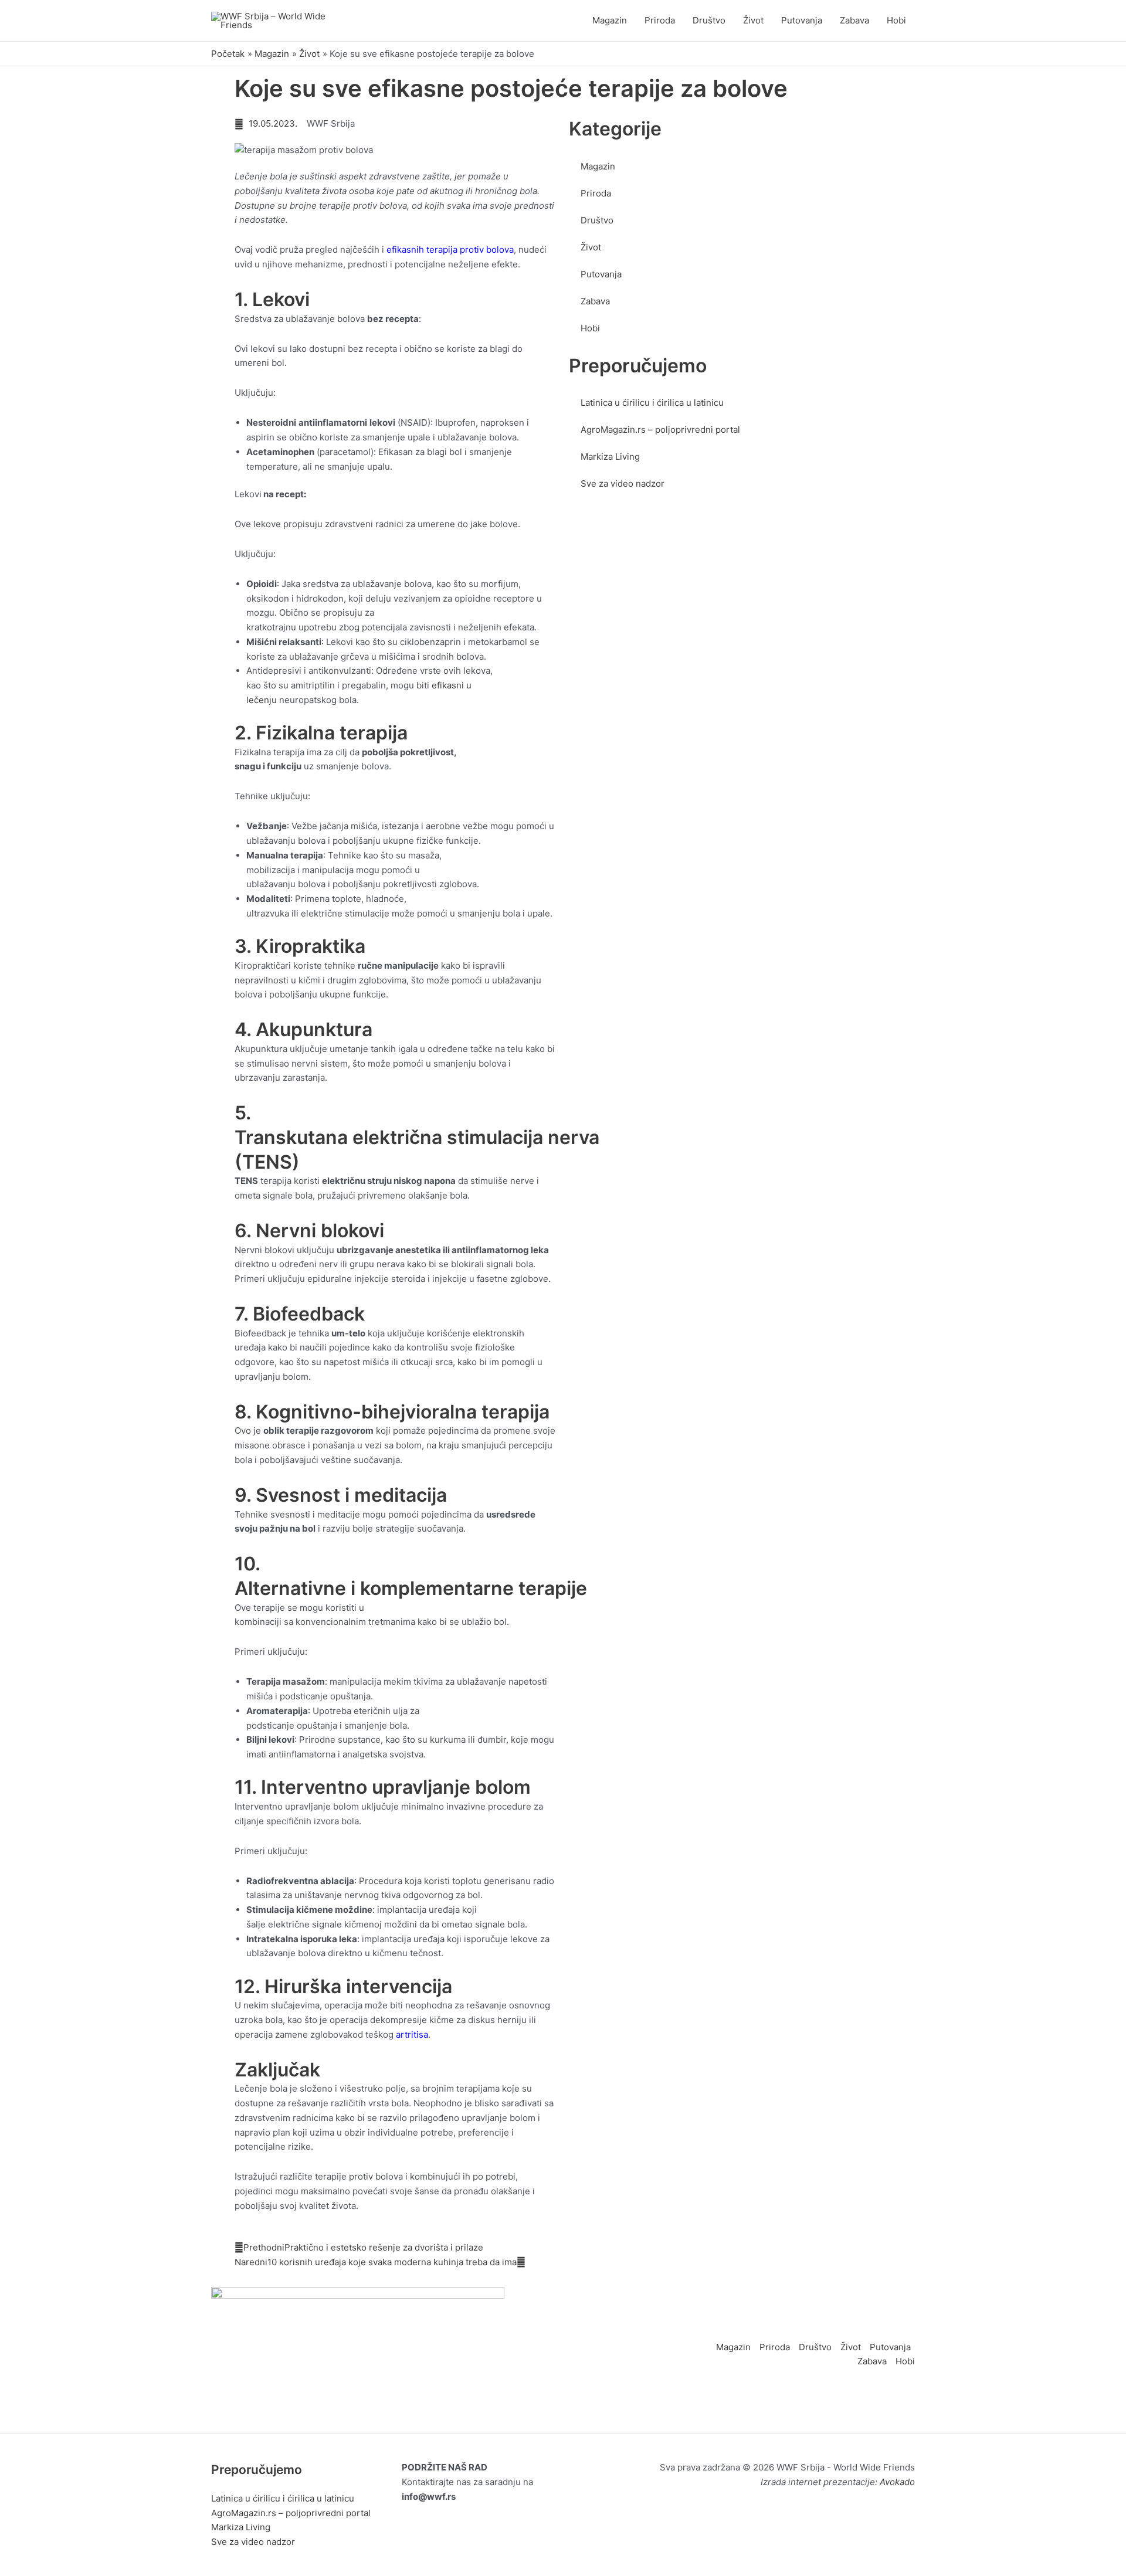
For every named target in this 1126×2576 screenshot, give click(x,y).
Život (753, 20)
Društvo (709, 20)
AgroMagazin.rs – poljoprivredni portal (660, 430)
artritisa (412, 2034)
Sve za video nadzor (623, 483)
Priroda (660, 20)
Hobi (896, 20)
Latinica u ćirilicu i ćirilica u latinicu (652, 403)
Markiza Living (610, 457)
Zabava (854, 20)
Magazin (610, 20)
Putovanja (802, 20)
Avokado (897, 2482)
